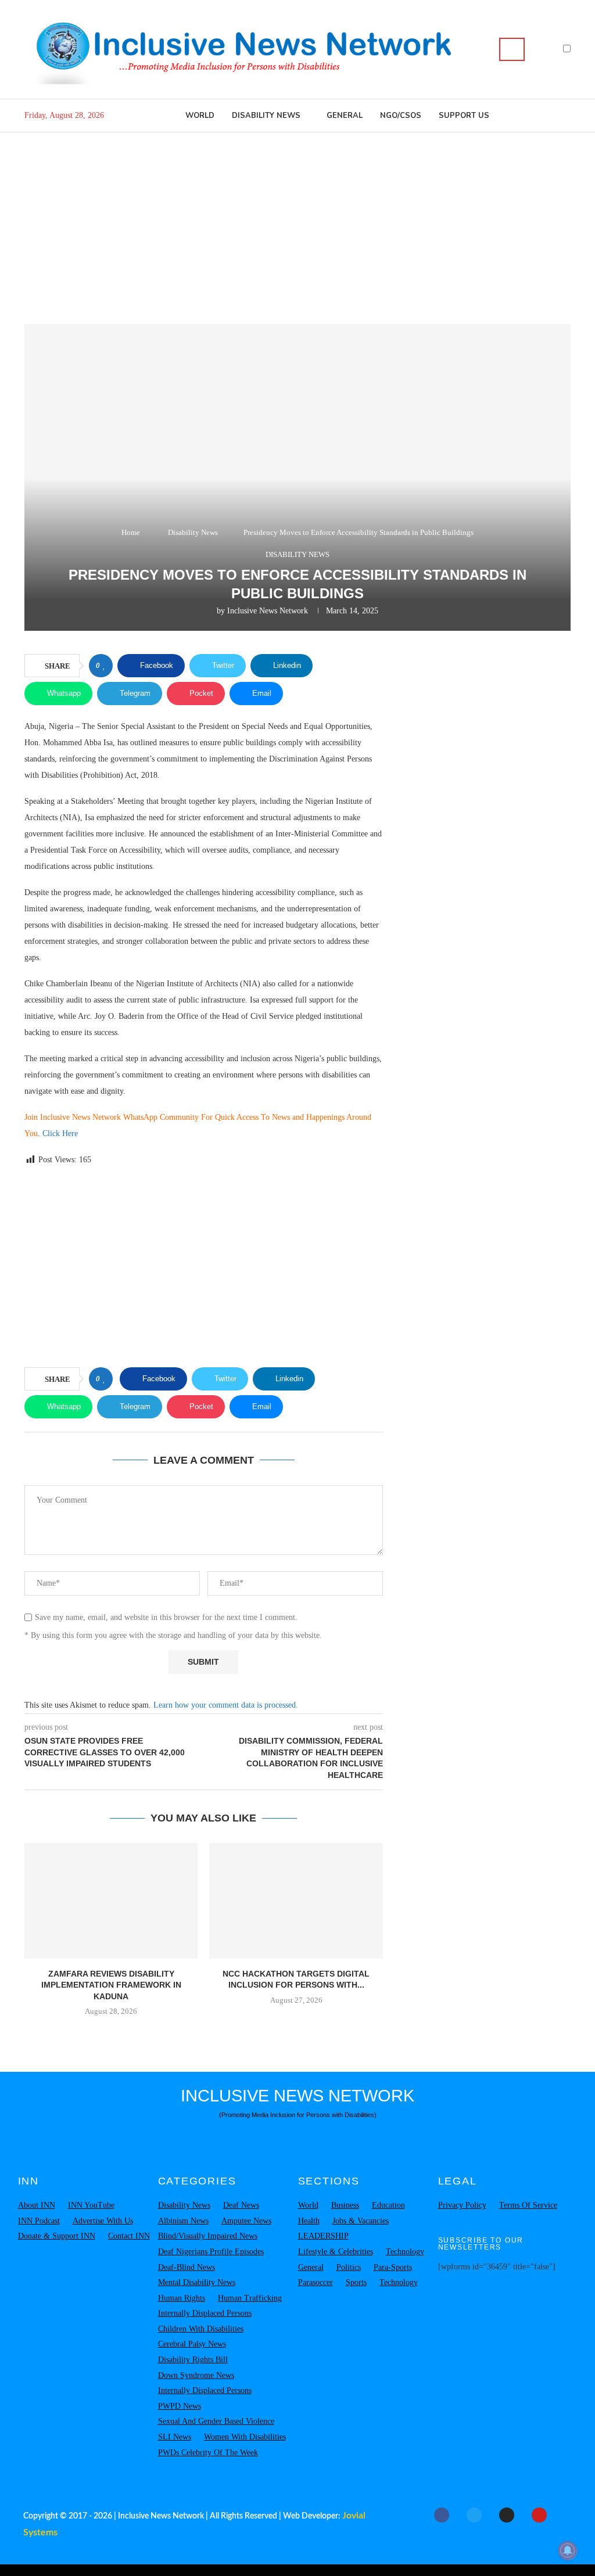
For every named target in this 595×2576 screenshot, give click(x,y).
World (200, 116)
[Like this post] (104, 666)
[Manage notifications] (568, 2550)
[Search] (512, 49)
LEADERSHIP (323, 2236)
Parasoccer (316, 2282)
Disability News (266, 116)
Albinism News (183, 2221)
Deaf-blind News (187, 2267)
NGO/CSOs (401, 116)
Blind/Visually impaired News (208, 2236)
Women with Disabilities (245, 2437)
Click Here (61, 1133)
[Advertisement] (297, 220)
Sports (356, 2282)
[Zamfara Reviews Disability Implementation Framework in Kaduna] (111, 1901)
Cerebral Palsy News (192, 2344)
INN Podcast (39, 2221)
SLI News (175, 2437)
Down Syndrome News (196, 2375)
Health (309, 2221)
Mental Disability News (197, 2282)
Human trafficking (250, 2298)
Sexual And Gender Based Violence (216, 2421)
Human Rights (182, 2298)
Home (131, 532)
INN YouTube (91, 2205)
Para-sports (393, 2267)
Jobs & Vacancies (361, 2221)
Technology (405, 2252)
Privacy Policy (462, 2205)
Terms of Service (528, 2205)
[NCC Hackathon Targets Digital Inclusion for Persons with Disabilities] (296, 1901)
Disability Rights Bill (193, 2360)
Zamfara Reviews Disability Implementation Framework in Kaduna (111, 1985)
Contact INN (129, 2236)
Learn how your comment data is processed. (226, 1705)
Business (345, 2205)
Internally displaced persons (205, 2313)
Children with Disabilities (201, 2329)
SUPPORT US (464, 116)
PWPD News (180, 2406)
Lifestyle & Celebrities (336, 2252)
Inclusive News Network (268, 611)
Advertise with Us (103, 2221)
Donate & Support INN (57, 2236)
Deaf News (241, 2205)
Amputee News (246, 2221)
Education (388, 2205)
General (345, 116)
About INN (37, 2205)
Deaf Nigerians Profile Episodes (211, 2252)
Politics (349, 2267)
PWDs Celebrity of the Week (208, 2453)
